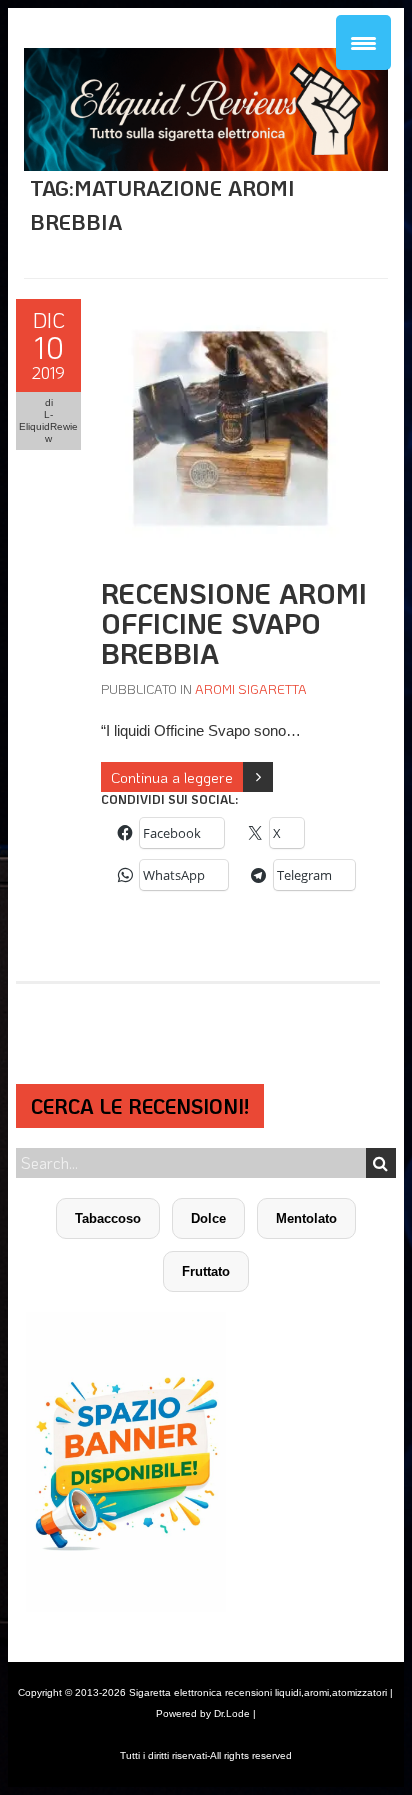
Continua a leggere (172, 777)
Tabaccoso (108, 1218)
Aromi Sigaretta (251, 688)
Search (381, 1163)
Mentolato (306, 1218)
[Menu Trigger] (363, 42)
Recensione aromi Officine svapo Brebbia (234, 623)
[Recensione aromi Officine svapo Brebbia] (230, 309)
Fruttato (206, 1271)
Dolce (208, 1218)
